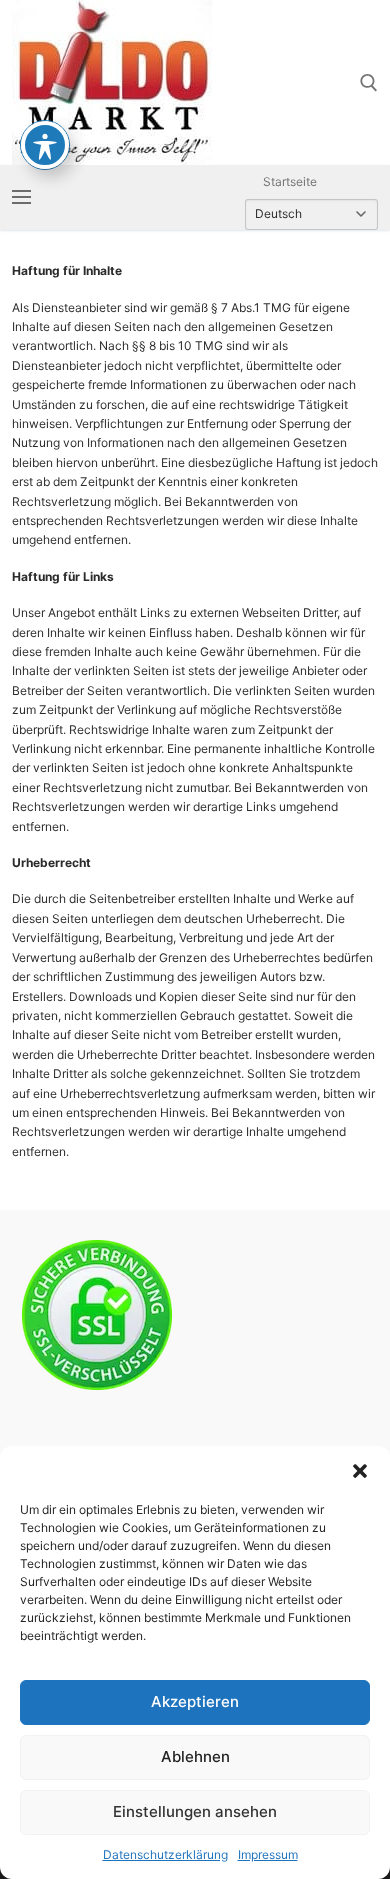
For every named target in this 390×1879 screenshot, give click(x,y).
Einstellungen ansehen (195, 1811)
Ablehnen (195, 1756)
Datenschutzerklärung (165, 1854)
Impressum (268, 1854)
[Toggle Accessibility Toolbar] (45, 145)
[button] (360, 1471)
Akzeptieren (195, 1701)
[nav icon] (21, 197)
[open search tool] (369, 83)
